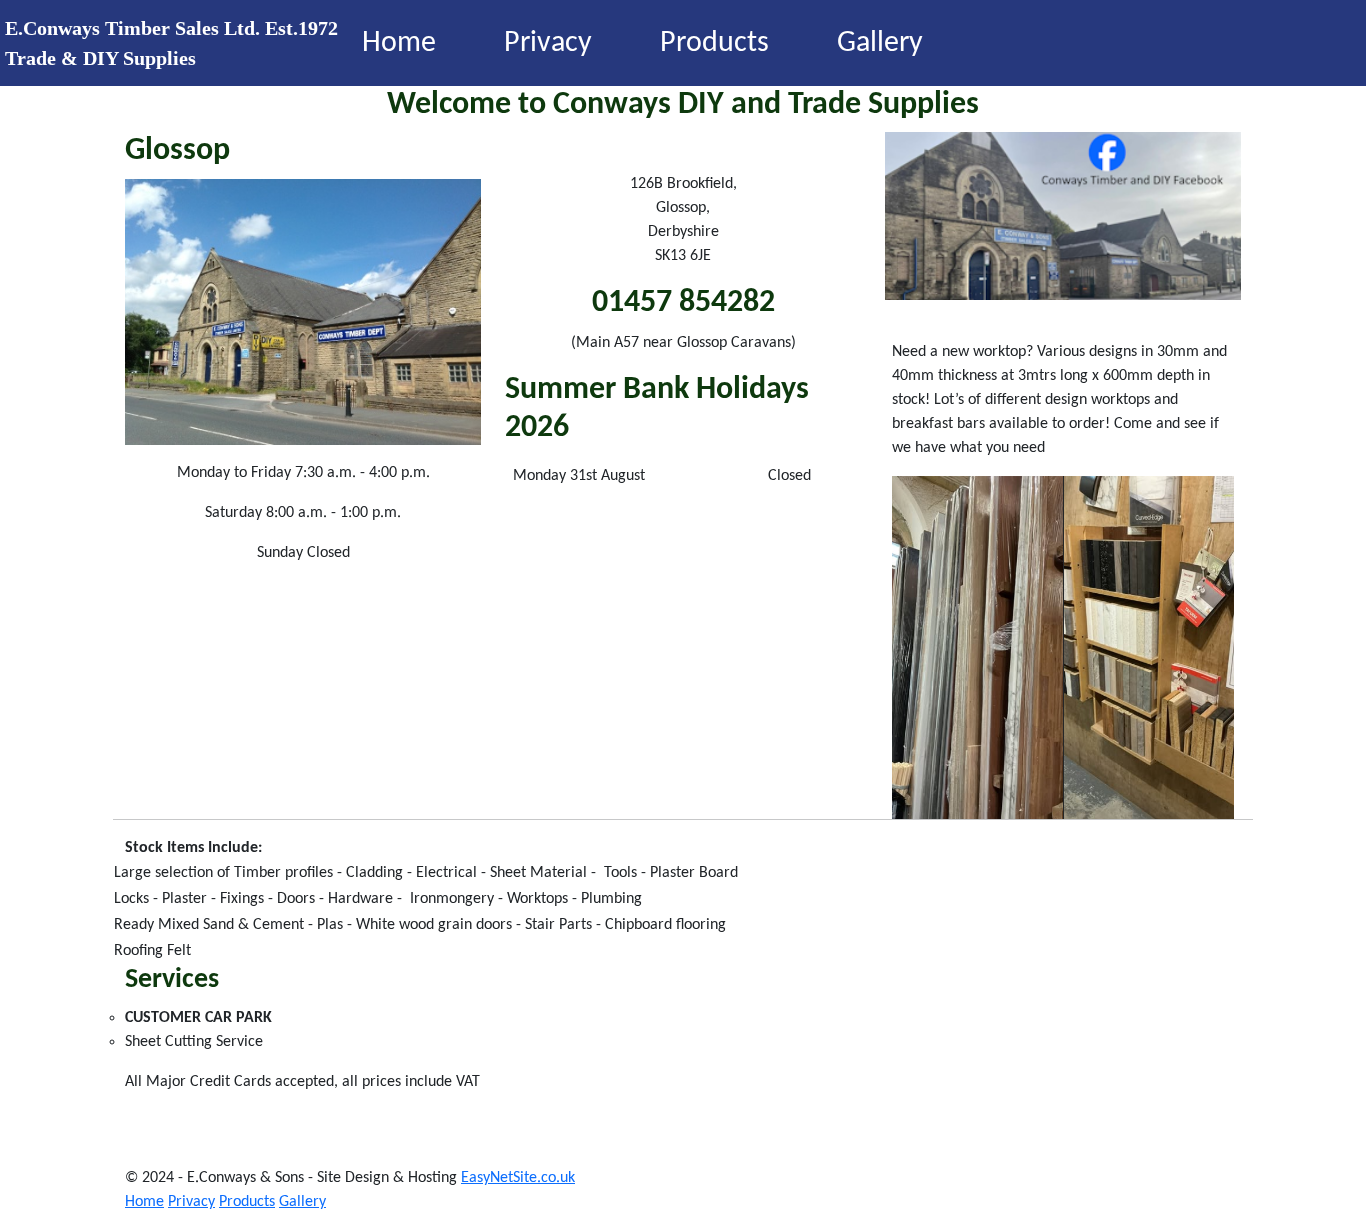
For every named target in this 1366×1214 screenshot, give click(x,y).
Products (714, 43)
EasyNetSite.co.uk (518, 1178)
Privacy (548, 43)
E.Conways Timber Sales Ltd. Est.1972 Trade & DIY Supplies (169, 43)
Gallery (880, 43)
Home (399, 43)
